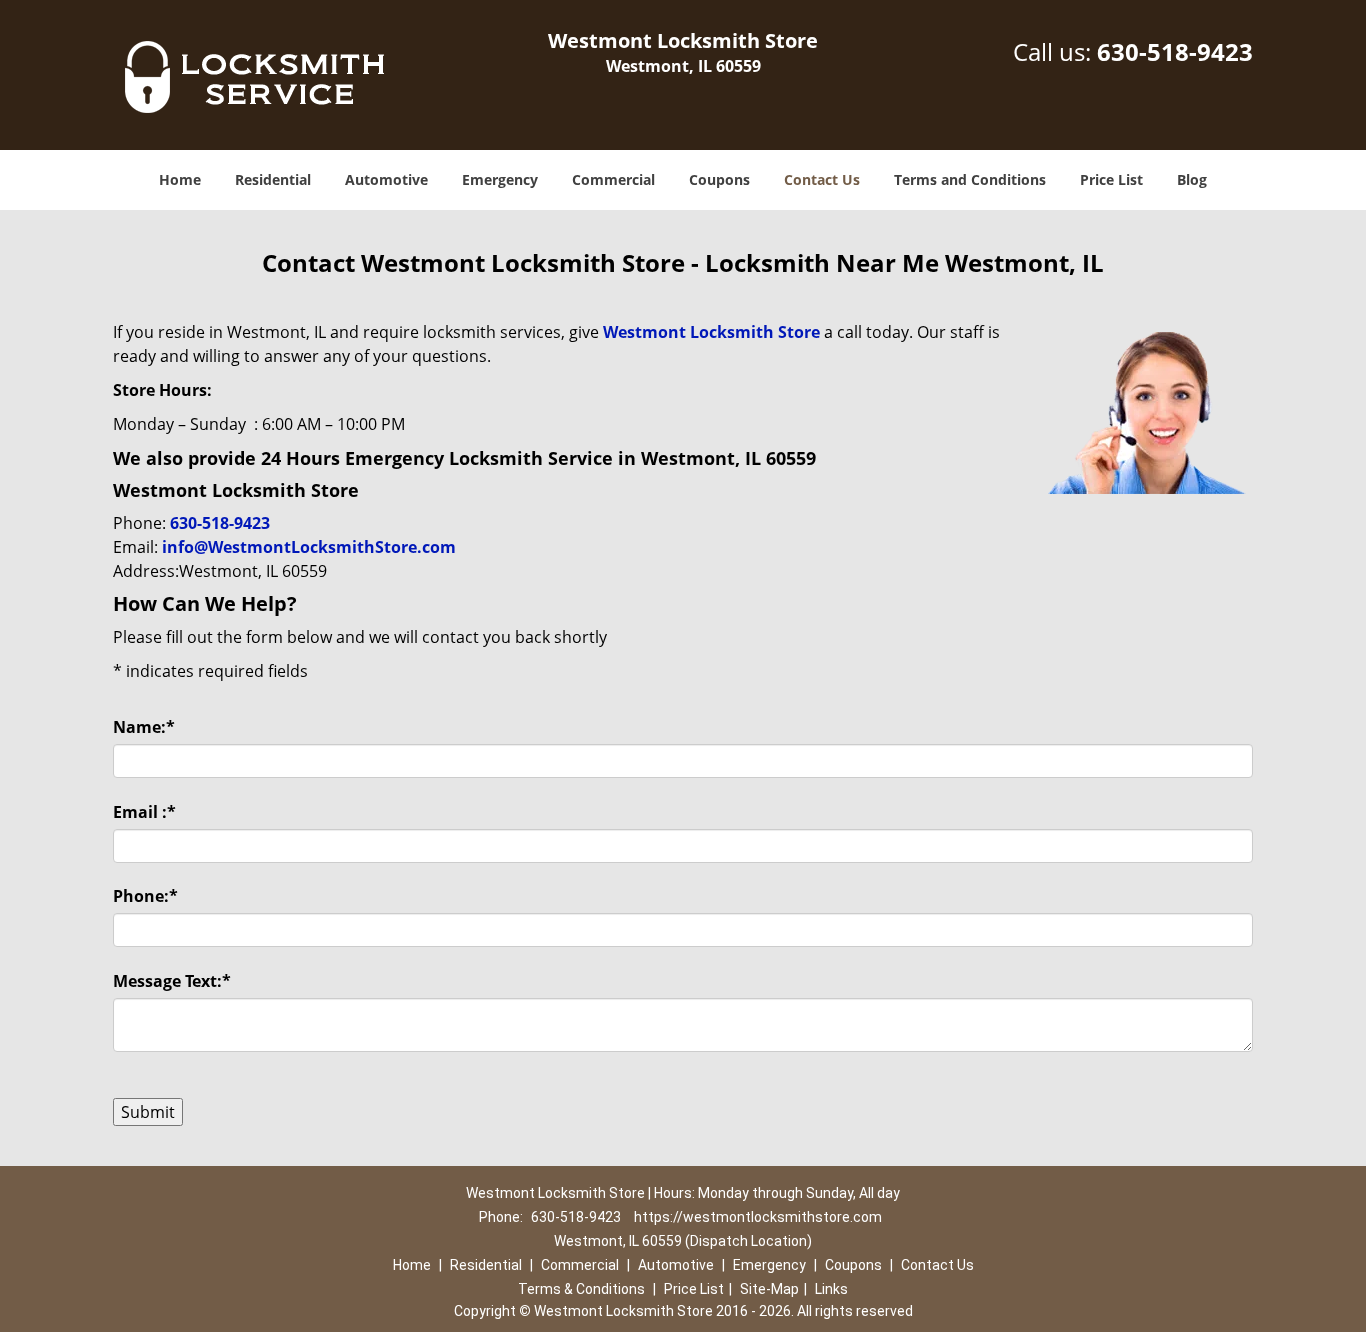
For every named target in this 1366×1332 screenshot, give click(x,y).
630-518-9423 (1175, 51)
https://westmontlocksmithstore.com (758, 1217)
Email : (144, 812)
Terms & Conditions (581, 1289)
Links (831, 1289)
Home (180, 179)
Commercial (613, 179)
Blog (1192, 179)
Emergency (500, 179)
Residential (273, 179)
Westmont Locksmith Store (711, 332)
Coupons (719, 179)
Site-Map (769, 1289)
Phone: (145, 896)
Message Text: (172, 981)
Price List (1111, 179)
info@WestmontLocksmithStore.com (309, 547)
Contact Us (822, 179)
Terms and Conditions (970, 179)
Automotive (386, 179)
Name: (144, 727)
